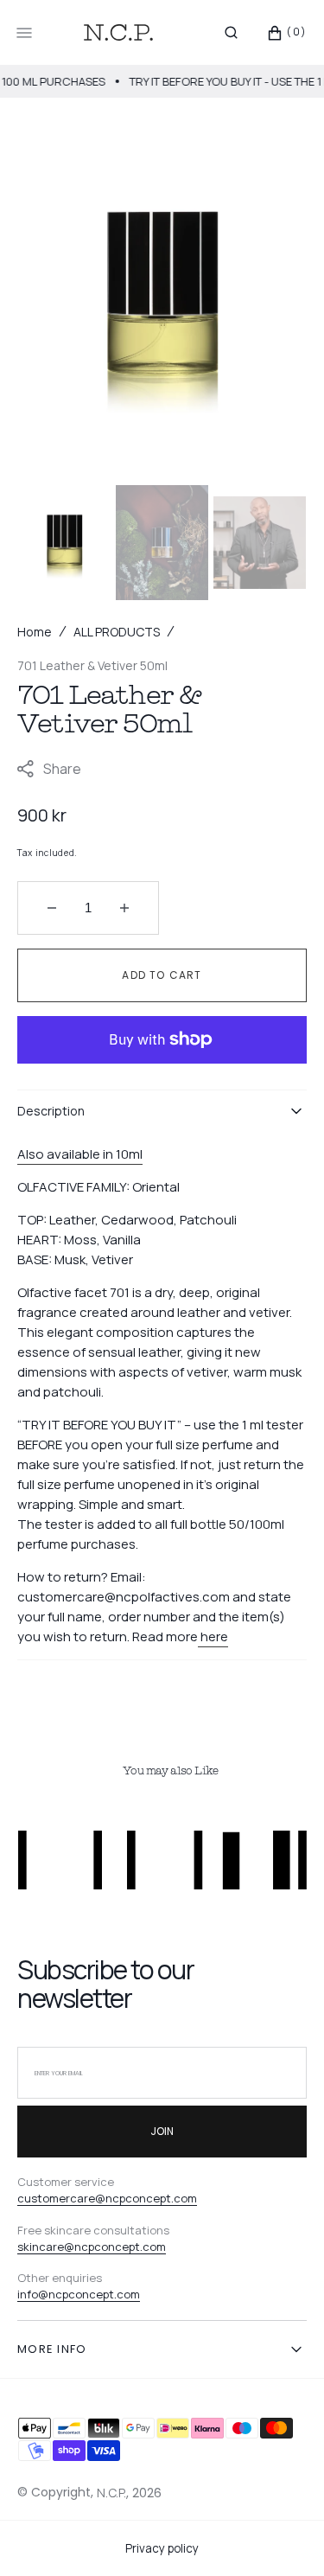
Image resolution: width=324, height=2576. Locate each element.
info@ (33, 2294)
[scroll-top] (284, 2536)
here (214, 1636)
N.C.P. (111, 2493)
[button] (231, 33)
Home (35, 632)
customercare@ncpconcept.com (107, 2198)
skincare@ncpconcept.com (92, 2247)
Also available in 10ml (80, 1154)
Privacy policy (162, 2548)
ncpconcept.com (94, 2294)
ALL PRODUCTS (117, 632)
